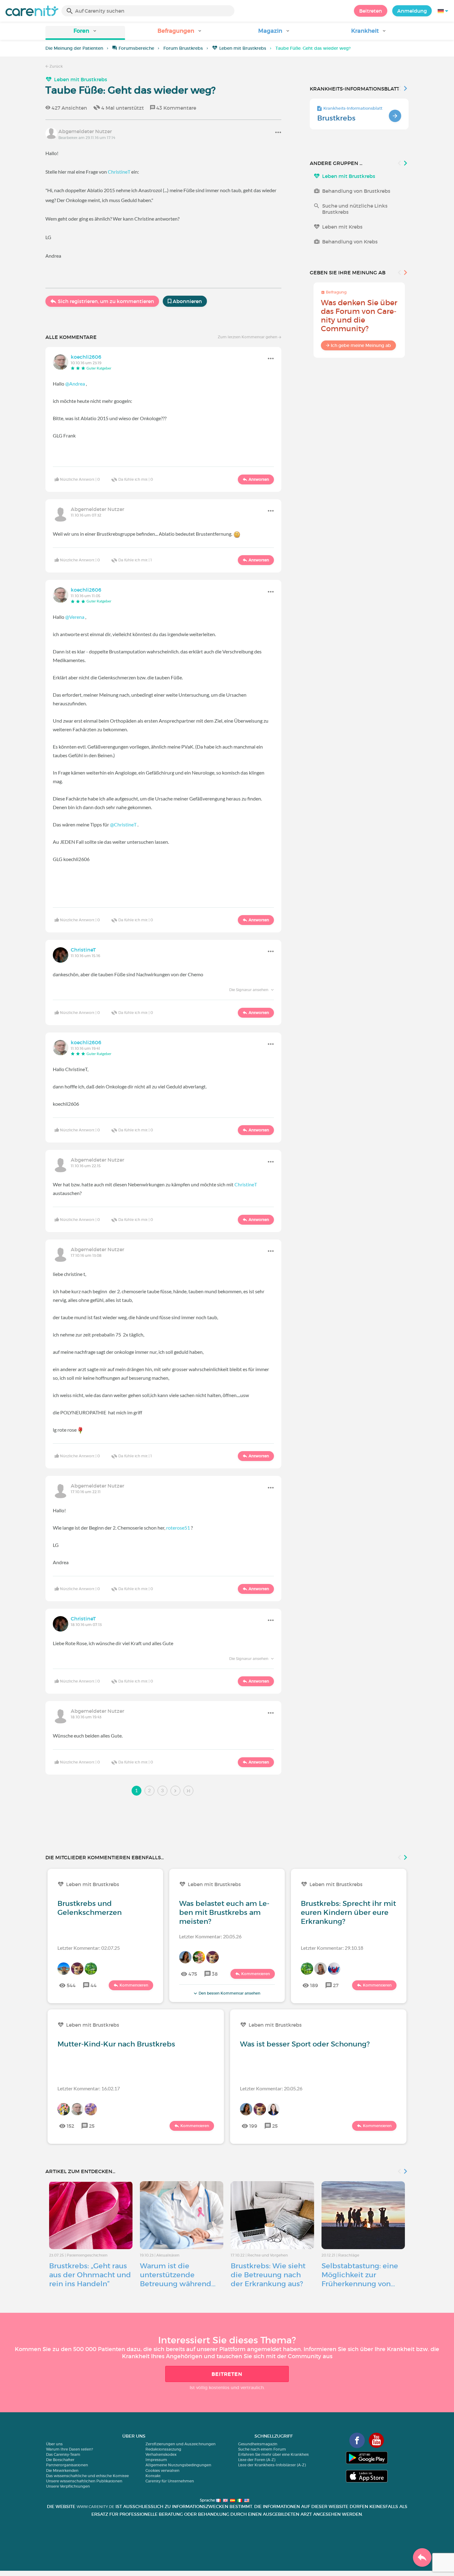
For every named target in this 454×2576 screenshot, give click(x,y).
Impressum (156, 2460)
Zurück (56, 66)
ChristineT (119, 172)
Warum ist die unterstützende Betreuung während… (178, 2275)
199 (253, 2126)
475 (193, 1974)
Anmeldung (412, 11)
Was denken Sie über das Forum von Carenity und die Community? (359, 316)
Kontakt (153, 2476)
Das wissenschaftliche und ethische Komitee (87, 2476)
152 (70, 2126)
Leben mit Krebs (342, 227)
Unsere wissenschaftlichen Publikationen (84, 2481)
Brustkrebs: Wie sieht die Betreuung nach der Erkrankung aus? (268, 2275)
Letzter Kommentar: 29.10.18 (332, 1948)
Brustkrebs (336, 118)
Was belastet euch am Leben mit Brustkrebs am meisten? (224, 1912)
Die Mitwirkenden (62, 2470)
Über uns (54, 2444)
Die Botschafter (60, 2460)
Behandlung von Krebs (350, 242)
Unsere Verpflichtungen (68, 2486)
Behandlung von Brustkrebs (356, 191)
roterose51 (178, 1528)
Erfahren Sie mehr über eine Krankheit (273, 2454)
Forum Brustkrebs (183, 48)
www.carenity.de (95, 2507)
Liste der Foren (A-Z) (257, 2460)
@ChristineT (123, 824)
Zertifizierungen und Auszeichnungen (181, 2444)
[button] (85, 33)
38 (215, 1974)
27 (336, 1985)
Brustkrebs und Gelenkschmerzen (90, 1908)
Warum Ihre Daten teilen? (69, 2449)
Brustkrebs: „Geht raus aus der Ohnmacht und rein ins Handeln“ (90, 2275)
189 (314, 1985)
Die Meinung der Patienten (74, 48)
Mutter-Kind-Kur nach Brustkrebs (116, 2044)
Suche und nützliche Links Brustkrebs (355, 209)
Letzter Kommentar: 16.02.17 (89, 2088)
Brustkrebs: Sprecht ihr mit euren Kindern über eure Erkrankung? (348, 1912)
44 (94, 1985)
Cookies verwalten (162, 2470)
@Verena (75, 617)
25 (92, 2126)
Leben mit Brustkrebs (243, 48)
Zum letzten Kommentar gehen (248, 337)
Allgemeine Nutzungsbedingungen (178, 2465)
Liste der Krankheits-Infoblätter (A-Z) (272, 2465)
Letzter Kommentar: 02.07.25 (89, 1948)
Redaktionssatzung (163, 2449)
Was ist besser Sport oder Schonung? (305, 2044)
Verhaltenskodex (161, 2454)
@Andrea (75, 384)
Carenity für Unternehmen (170, 2481)
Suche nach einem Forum (262, 2449)
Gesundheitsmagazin (258, 2444)
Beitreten (371, 11)
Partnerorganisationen (67, 2465)
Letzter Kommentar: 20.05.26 (210, 1936)
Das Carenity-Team (63, 2454)
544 (71, 1985)
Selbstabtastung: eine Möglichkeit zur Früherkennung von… (360, 2275)
